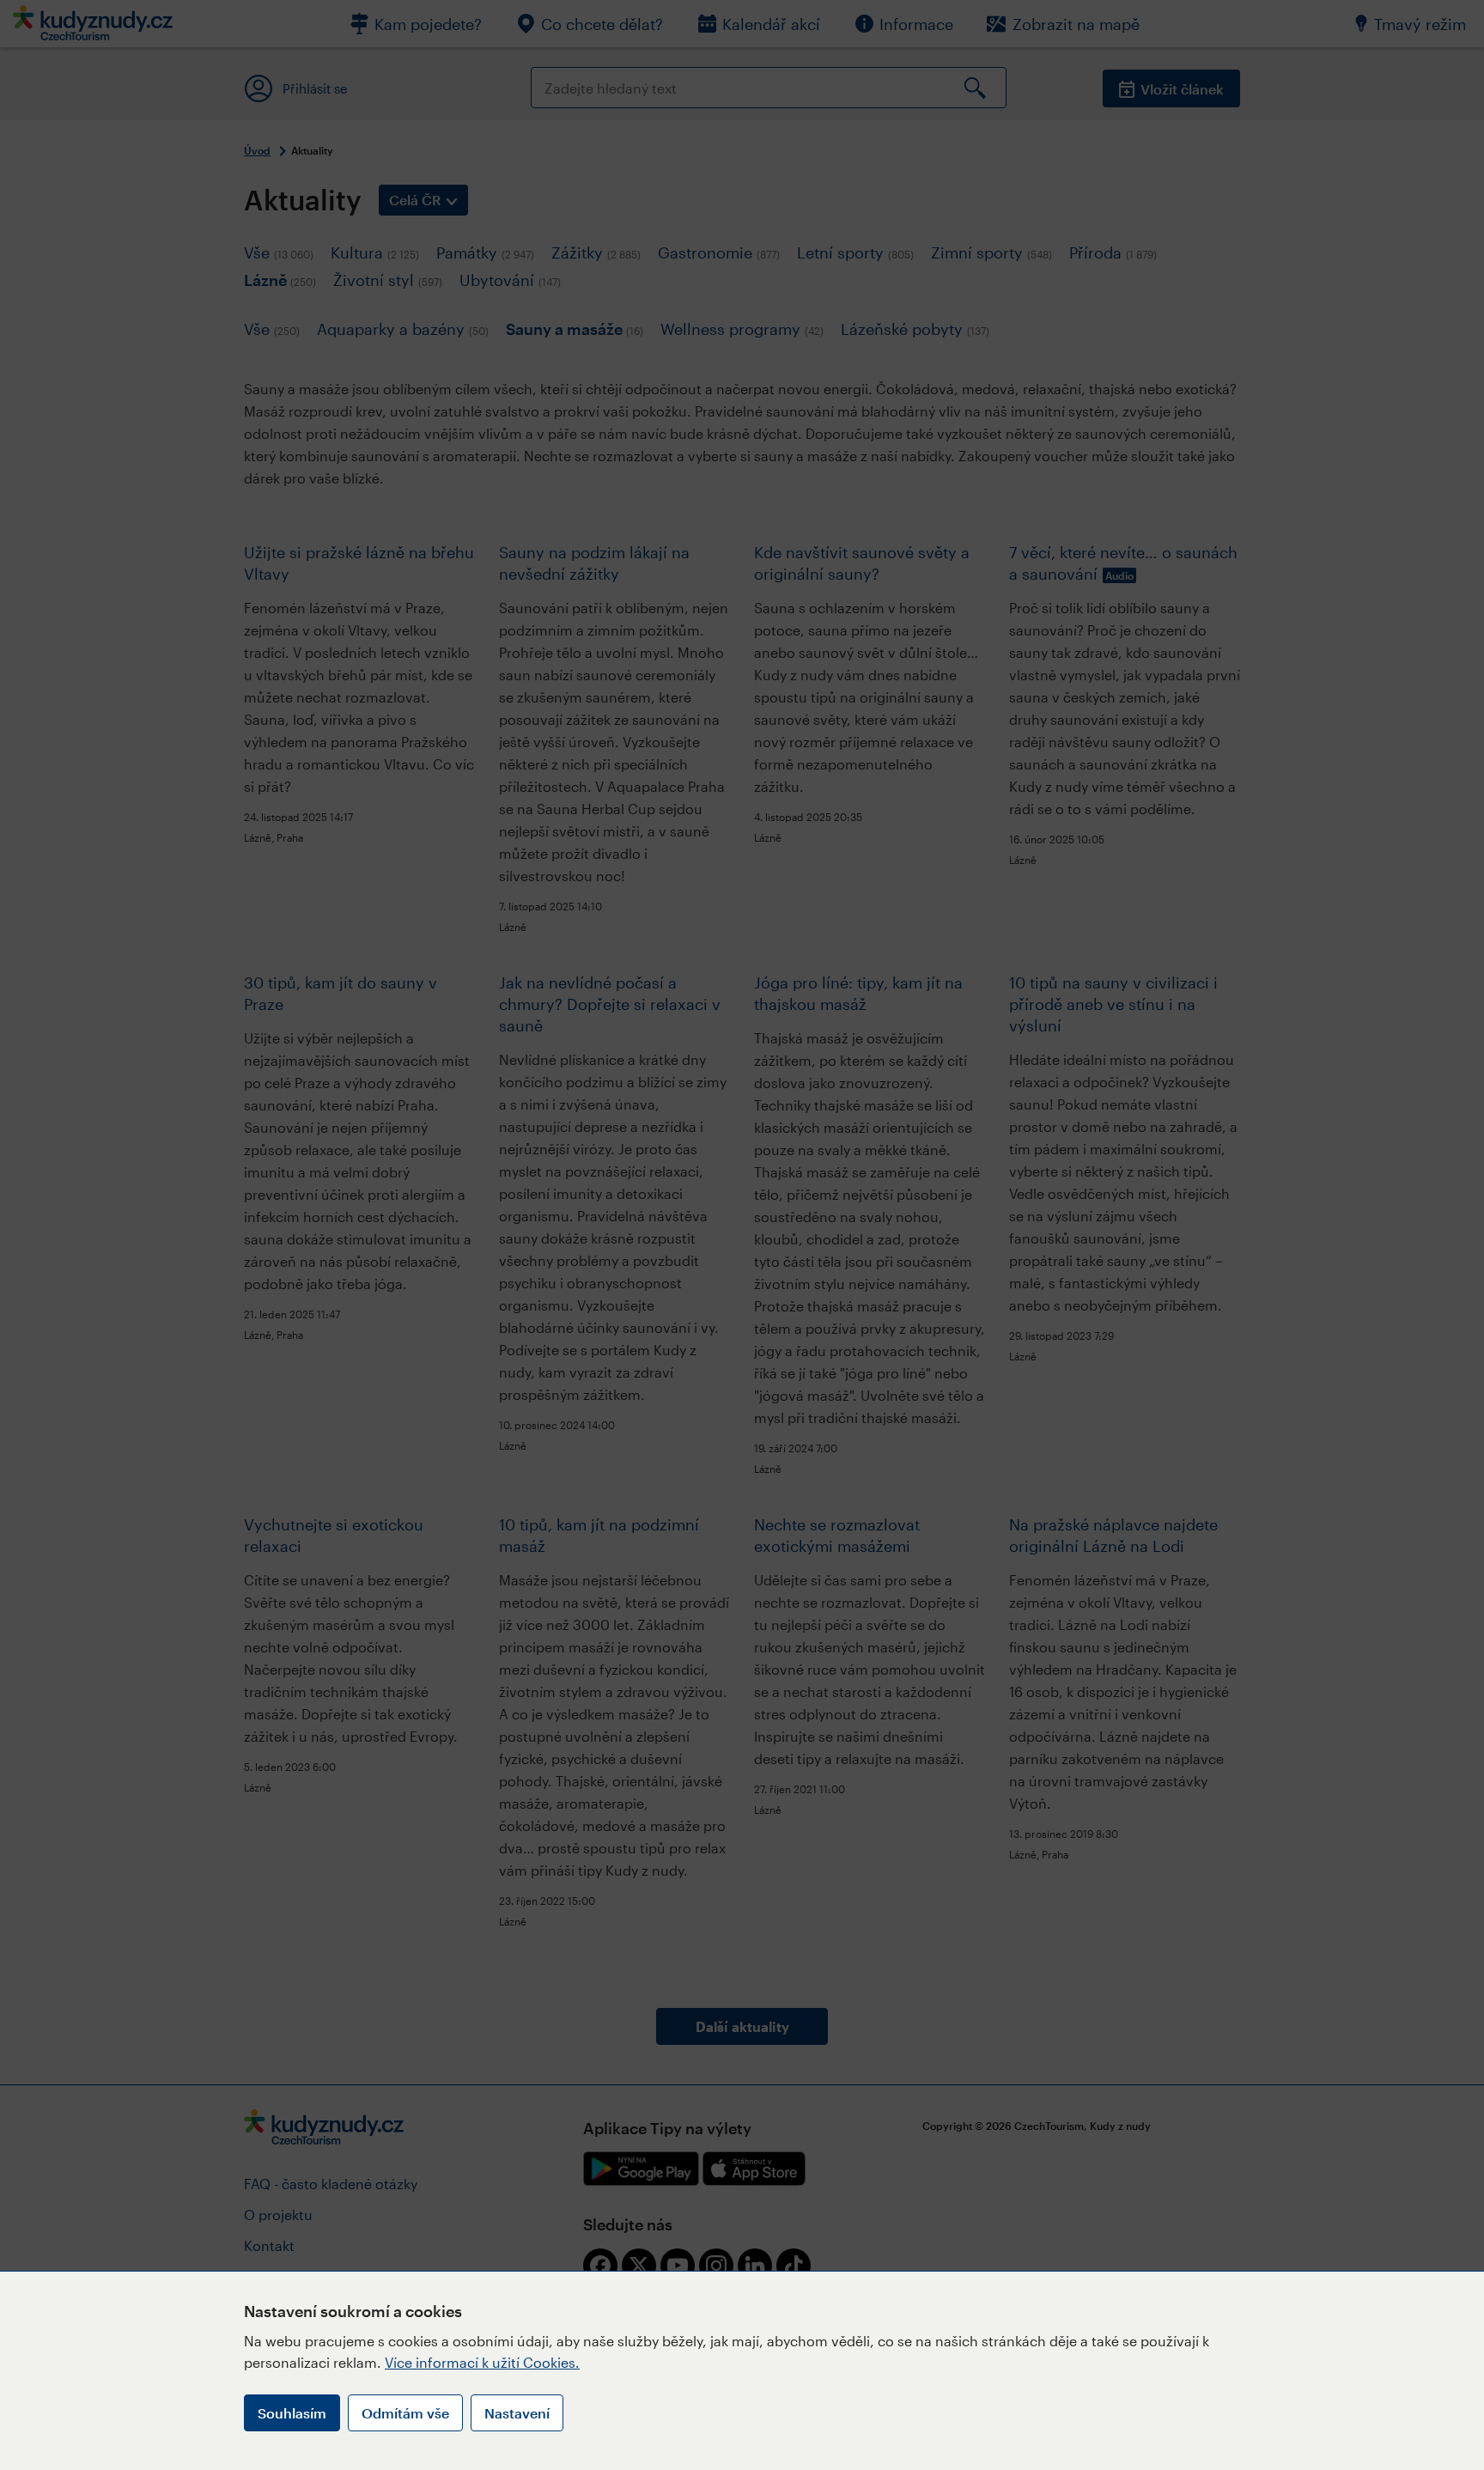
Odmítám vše (405, 2413)
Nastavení (517, 2413)
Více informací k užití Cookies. (482, 2362)
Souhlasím (292, 2413)
